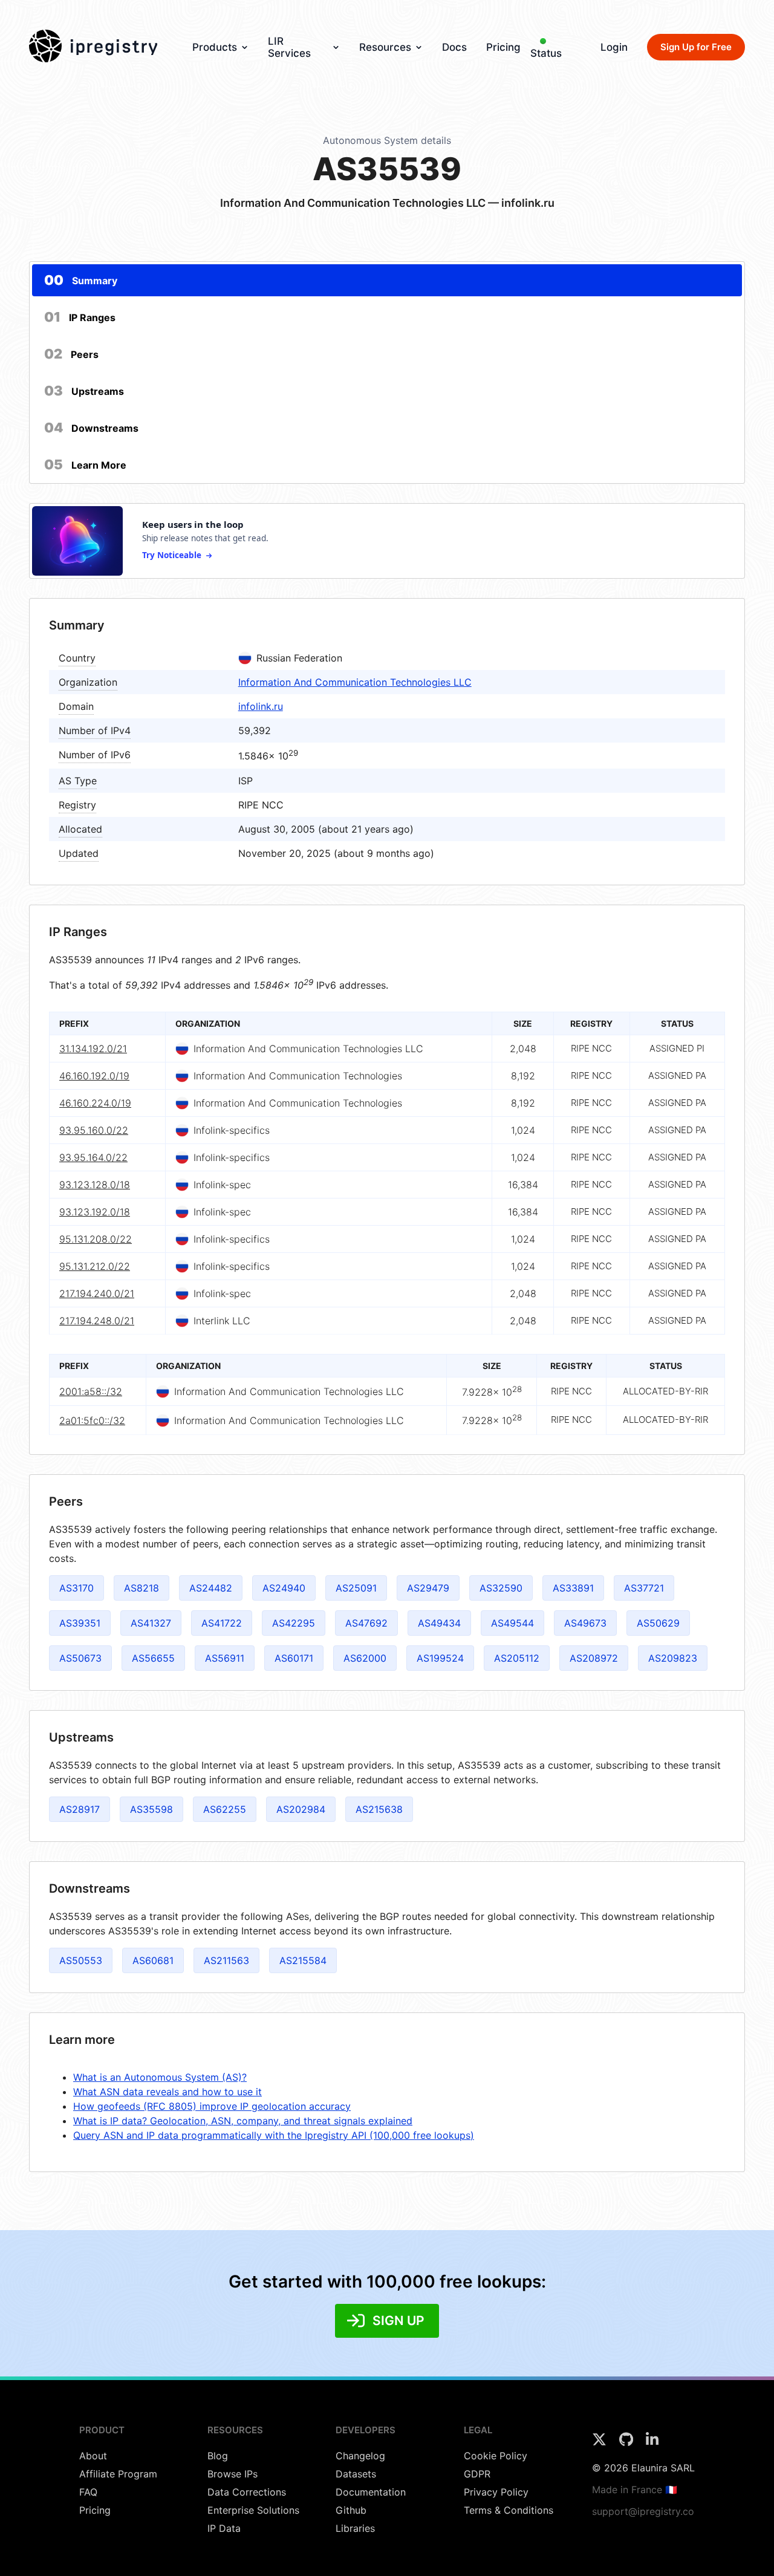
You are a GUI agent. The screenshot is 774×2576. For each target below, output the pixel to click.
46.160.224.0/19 (95, 1103)
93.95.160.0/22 (94, 1130)
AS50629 (658, 1623)
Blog (218, 2456)
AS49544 (512, 1623)
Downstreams (91, 428)
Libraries (355, 2528)
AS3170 (76, 1588)
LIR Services (289, 47)
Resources (385, 47)
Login (614, 47)
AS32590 (501, 1588)
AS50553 (81, 1960)
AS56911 (225, 1658)
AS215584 (303, 1960)
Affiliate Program (118, 2474)
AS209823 (673, 1658)
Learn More (85, 464)
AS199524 (440, 1658)
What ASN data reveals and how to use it (167, 2092)
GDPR (477, 2474)
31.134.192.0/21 (93, 1049)
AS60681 (153, 1960)
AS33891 (573, 1588)
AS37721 (644, 1588)
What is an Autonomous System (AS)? (160, 2077)
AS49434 (439, 1623)
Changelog (360, 2456)
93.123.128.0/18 (95, 1185)
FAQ (88, 2492)
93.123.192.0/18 (95, 1212)
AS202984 (301, 1809)
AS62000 (365, 1658)
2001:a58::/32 (91, 1391)
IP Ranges (80, 317)
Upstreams (84, 391)
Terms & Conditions (509, 2510)
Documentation (371, 2492)
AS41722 (222, 1623)
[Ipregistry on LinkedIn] (652, 2443)
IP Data (224, 2528)
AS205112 (517, 1658)
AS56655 (153, 1658)
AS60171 (294, 1658)
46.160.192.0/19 (94, 1076)
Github (351, 2510)
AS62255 (225, 1809)
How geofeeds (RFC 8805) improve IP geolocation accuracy (212, 2106)
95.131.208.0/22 (96, 1239)
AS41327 (151, 1623)
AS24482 (211, 1588)
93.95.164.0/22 (93, 1157)
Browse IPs (233, 2474)
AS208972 (594, 1658)
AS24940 (284, 1588)
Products (215, 47)
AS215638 (379, 1809)
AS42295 (294, 1623)
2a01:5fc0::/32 (92, 1420)
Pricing (503, 47)
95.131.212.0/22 (95, 1266)
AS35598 (151, 1809)
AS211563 (226, 1960)
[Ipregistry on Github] (628, 2443)
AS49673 (585, 1623)
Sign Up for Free (696, 47)
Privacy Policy (496, 2492)
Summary (81, 280)
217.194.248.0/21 (97, 1321)
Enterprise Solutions (253, 2510)
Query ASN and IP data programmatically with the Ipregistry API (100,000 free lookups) (274, 2135)
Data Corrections (247, 2492)
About (93, 2456)
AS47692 (366, 1623)
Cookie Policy (496, 2456)
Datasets (356, 2474)
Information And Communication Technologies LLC (355, 682)
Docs (454, 47)
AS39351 (80, 1623)
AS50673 (80, 1658)
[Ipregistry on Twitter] (601, 2443)
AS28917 (80, 1809)
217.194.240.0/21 (97, 1293)
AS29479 (428, 1588)
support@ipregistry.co (643, 2511)
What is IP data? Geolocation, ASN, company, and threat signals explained (243, 2121)
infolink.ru (261, 706)
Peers (71, 354)
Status (546, 53)
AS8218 (141, 1588)
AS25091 (356, 1588)
